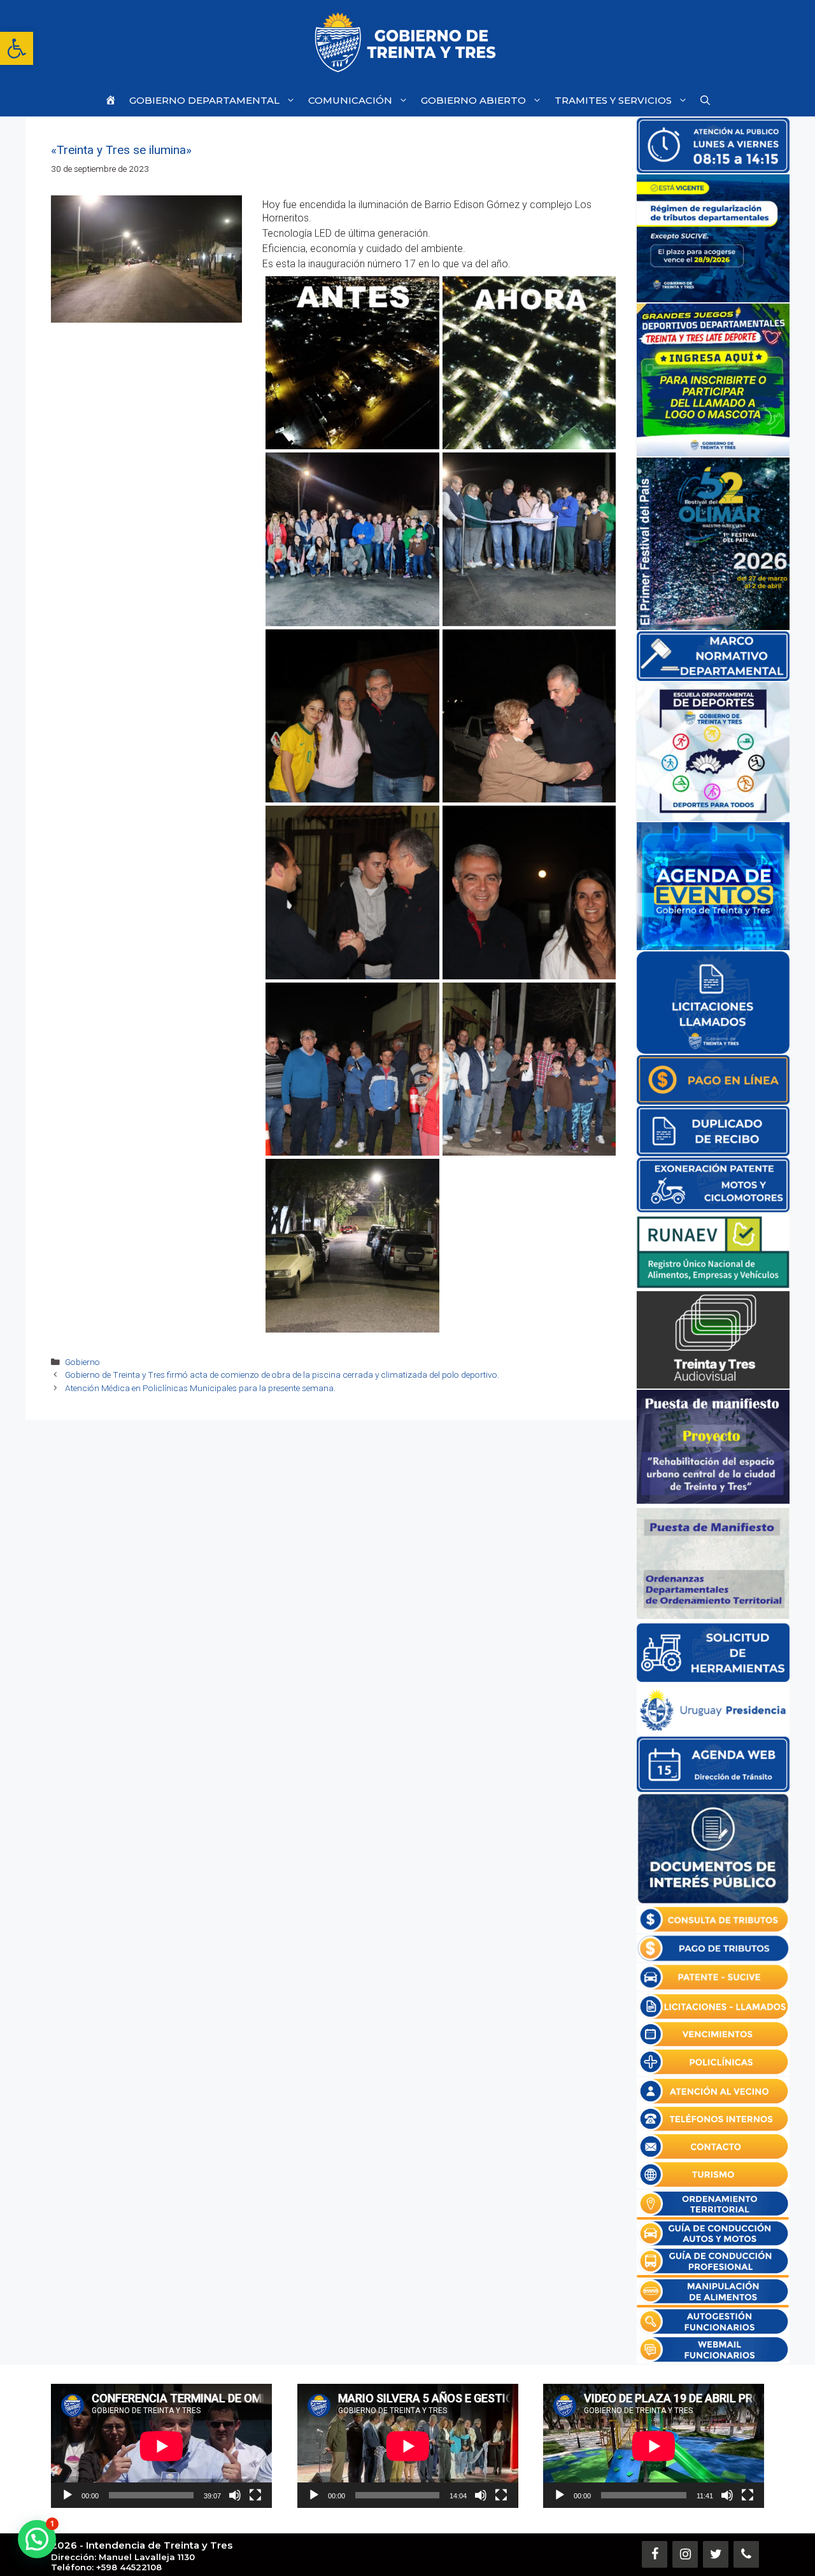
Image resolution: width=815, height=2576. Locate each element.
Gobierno (82, 1362)
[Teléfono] (746, 2554)
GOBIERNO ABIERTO (473, 100)
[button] (17, 48)
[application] (161, 2446)
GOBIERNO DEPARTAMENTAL (204, 100)
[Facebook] (655, 2554)
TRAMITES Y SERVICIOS (613, 100)
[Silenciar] (235, 2495)
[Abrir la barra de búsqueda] (705, 100)
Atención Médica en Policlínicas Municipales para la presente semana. (200, 1388)
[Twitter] (716, 2554)
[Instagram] (685, 2554)
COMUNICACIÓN (350, 100)
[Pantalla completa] (255, 2495)
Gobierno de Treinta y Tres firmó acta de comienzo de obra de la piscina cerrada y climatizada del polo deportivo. (282, 1375)
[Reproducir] (67, 2495)
